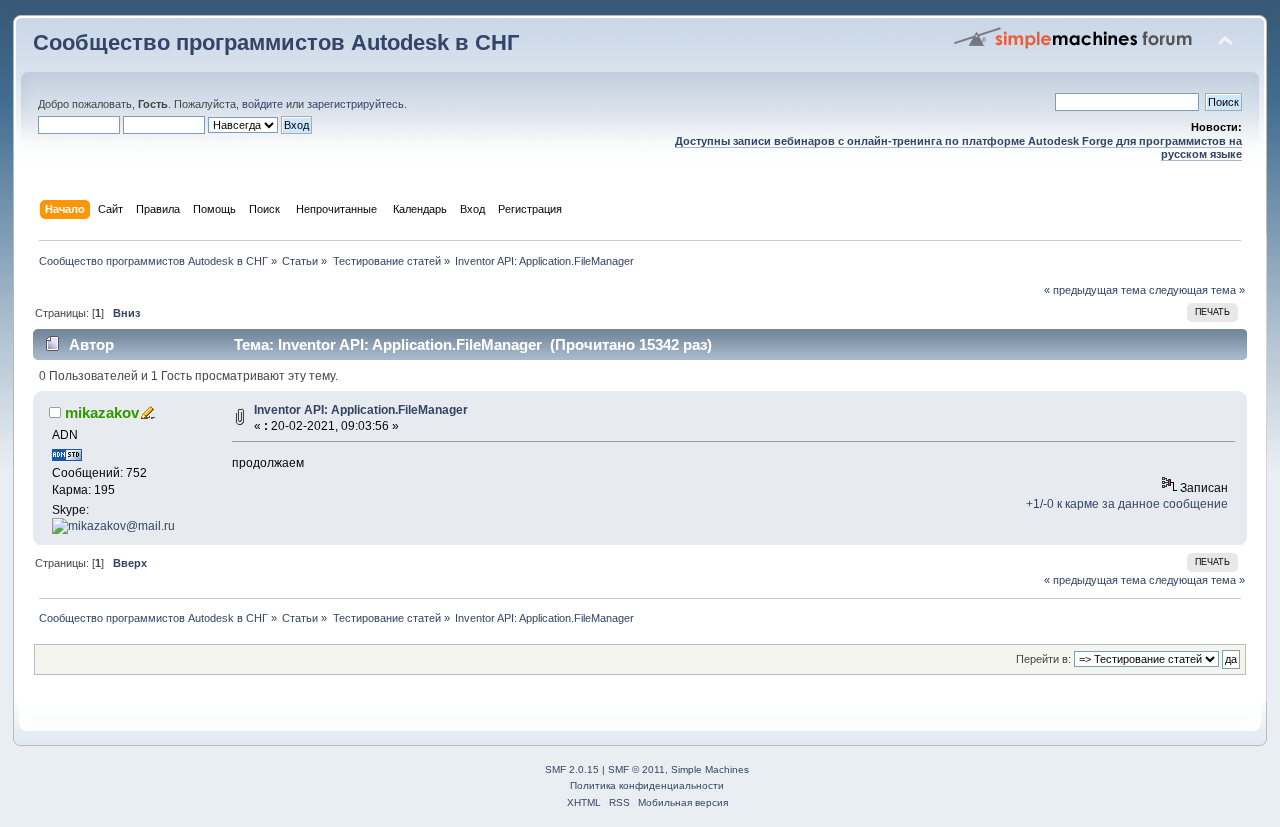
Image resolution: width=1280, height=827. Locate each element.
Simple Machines (710, 769)
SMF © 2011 (636, 769)
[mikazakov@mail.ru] (113, 526)
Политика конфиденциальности (647, 785)
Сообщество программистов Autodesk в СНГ (276, 42)
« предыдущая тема (1095, 290)
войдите (262, 104)
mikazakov (102, 412)
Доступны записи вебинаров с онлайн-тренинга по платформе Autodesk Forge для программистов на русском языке (958, 147)
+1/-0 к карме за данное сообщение (1127, 504)
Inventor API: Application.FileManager (361, 410)
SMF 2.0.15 (572, 769)
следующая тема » (1197, 290)
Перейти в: (1043, 659)
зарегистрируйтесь (355, 104)
